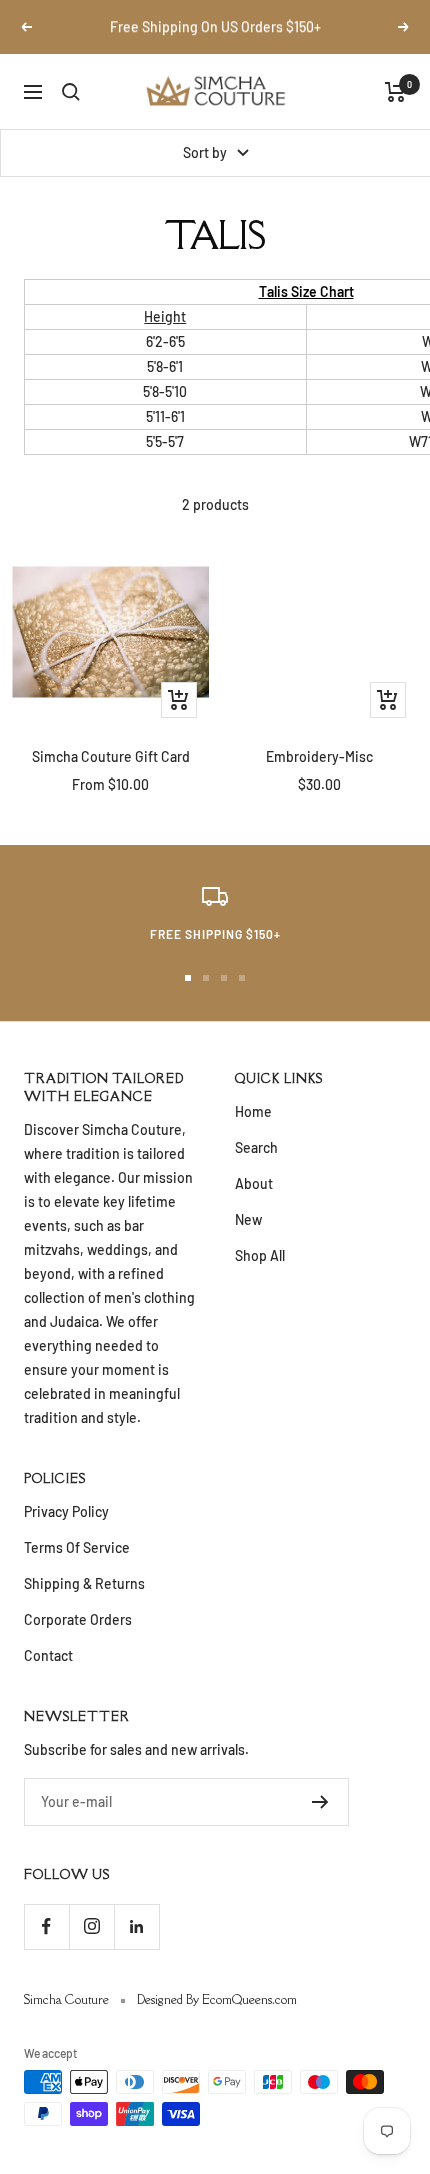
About (254, 1183)
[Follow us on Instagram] (91, 1926)
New (248, 1219)
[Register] (320, 1802)
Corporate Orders (78, 1619)
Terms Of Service (77, 1547)
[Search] (71, 92)
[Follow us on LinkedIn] (136, 1926)
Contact (48, 1655)
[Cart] (395, 92)
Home (253, 1111)
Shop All (260, 1255)
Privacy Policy (66, 1511)
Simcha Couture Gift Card (111, 756)
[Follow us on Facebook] (46, 1926)
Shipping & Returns (84, 1583)
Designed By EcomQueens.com (217, 1999)
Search (256, 1147)
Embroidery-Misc (319, 756)
